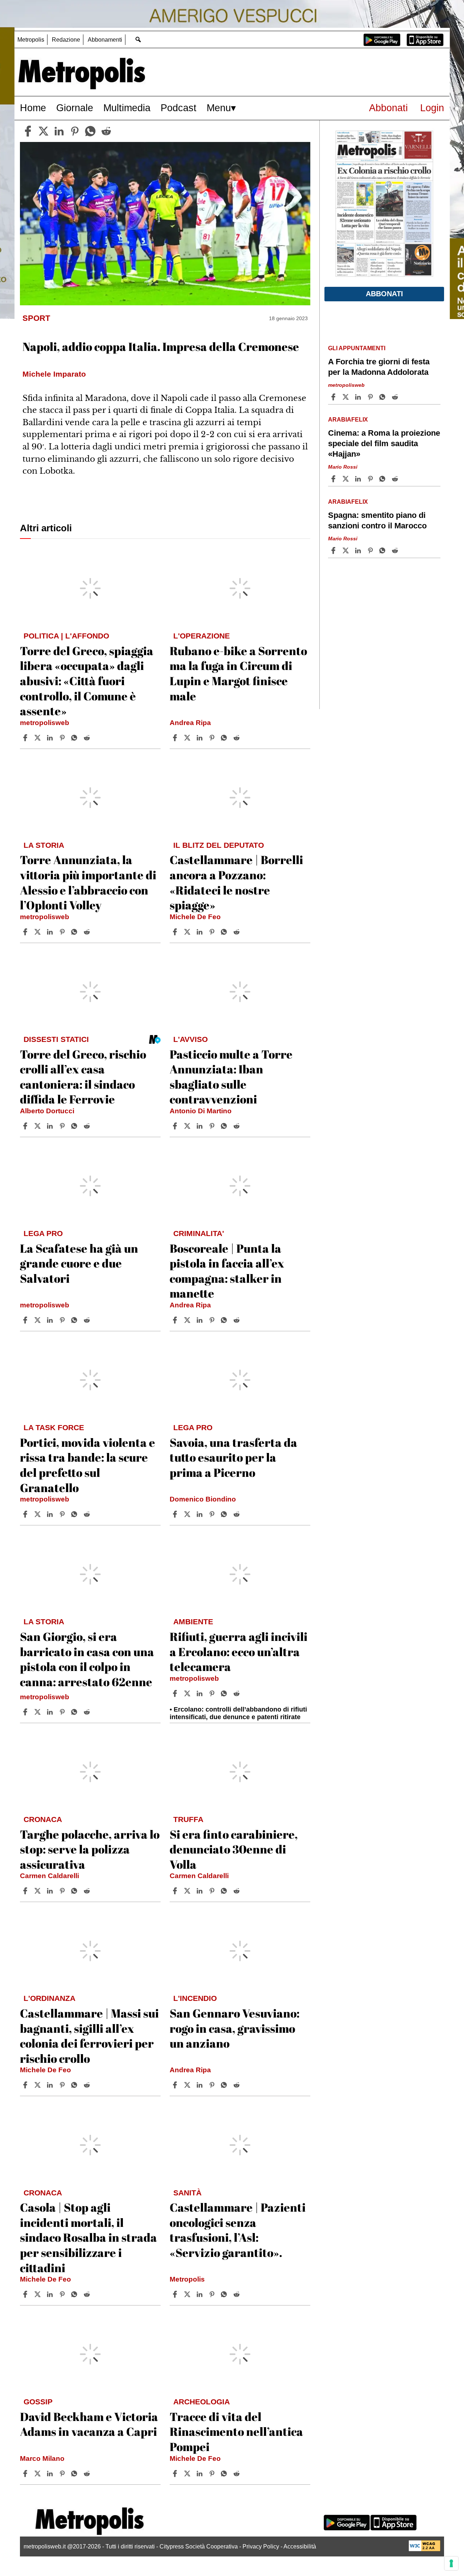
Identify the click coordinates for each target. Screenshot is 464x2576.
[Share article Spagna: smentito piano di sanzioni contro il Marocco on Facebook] (334, 550)
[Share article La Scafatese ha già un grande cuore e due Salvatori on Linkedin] (51, 1320)
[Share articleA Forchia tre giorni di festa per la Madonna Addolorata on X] (347, 397)
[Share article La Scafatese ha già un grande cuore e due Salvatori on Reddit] (88, 1320)
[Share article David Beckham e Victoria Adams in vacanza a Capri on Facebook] (26, 2474)
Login (432, 108)
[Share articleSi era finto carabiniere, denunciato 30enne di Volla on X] (188, 1891)
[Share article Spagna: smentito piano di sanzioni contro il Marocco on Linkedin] (359, 550)
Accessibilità (300, 2546)
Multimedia (127, 108)
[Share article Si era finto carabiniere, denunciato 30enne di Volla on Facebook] (176, 1891)
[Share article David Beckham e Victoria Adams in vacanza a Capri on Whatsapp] (75, 2474)
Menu (219, 108)
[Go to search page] (138, 39)
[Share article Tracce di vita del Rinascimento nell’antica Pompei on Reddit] (237, 2474)
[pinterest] (75, 131)
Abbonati (388, 108)
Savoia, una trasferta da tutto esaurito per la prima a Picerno (233, 1457)
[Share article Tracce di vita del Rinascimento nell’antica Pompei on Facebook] (176, 2474)
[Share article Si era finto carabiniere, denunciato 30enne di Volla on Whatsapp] (225, 1891)
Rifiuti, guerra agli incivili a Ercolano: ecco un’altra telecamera (239, 1651)
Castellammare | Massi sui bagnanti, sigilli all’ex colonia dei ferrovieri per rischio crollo (89, 2036)
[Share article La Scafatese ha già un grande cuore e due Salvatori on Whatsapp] (75, 1320)
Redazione (66, 40)
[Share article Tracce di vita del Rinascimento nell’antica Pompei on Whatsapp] (225, 2474)
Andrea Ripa (190, 723)
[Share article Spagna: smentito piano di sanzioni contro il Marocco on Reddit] (396, 550)
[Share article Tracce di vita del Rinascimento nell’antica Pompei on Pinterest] (213, 2474)
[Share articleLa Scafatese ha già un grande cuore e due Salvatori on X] (38, 1320)
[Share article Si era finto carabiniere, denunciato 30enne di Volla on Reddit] (237, 1891)
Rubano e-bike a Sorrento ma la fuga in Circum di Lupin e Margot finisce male (238, 673)
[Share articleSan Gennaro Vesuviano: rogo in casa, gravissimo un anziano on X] (188, 2085)
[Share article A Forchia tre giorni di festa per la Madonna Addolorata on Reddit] (396, 397)
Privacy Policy (261, 2546)
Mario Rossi (343, 467)
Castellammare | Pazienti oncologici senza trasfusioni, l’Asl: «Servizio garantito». (238, 2230)
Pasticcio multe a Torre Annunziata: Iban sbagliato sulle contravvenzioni (231, 1077)
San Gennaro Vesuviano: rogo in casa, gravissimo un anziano (235, 2028)
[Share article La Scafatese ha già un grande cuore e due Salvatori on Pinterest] (63, 1320)
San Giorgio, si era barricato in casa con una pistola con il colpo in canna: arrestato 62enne (87, 1659)
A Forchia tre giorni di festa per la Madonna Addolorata (379, 367)
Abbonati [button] (384, 294)
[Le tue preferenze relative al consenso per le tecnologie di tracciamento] (451, 2563)
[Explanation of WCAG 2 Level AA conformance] (424, 2549)
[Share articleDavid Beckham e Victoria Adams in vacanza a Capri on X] (38, 2474)
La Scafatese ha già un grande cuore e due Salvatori (79, 1263)
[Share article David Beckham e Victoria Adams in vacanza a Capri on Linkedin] (51, 2474)
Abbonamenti (105, 40)
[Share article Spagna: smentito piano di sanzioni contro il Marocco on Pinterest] (371, 550)
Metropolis (31, 40)
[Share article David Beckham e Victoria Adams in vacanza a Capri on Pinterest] (63, 2474)
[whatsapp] (90, 131)
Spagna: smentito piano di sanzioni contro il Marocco (377, 520)
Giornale (75, 108)
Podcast (179, 108)
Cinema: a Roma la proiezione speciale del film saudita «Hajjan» (384, 443)
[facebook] (28, 131)
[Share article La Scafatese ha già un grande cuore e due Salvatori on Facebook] (26, 1320)
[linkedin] (59, 131)
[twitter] (43, 131)
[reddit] (106, 131)
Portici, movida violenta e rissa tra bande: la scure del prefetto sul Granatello (88, 1465)
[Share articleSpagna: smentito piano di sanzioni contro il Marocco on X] (347, 550)
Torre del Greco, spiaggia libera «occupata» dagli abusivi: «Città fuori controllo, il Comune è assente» (87, 681)
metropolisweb (45, 723)
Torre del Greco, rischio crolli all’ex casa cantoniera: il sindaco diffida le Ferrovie (83, 1077)
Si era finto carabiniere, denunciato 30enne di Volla (234, 1849)
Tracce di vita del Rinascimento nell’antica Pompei (236, 2432)
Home (33, 108)
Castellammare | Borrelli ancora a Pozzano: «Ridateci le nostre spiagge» (236, 882)
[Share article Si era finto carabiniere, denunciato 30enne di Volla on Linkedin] (200, 1891)
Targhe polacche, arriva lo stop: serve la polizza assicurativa (90, 1849)
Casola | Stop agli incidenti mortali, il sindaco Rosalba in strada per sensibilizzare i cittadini (88, 2237)
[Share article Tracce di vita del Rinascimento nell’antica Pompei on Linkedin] (200, 2474)
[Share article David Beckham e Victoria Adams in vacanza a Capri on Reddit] (88, 2474)
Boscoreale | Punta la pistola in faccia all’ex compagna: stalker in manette (227, 1271)
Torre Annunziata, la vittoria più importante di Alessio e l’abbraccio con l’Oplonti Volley (88, 882)
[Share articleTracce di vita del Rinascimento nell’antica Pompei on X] (188, 2474)
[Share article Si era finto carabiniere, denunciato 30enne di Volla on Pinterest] (213, 1891)
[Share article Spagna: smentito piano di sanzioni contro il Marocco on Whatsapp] (384, 550)
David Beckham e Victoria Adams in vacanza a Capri (89, 2424)
